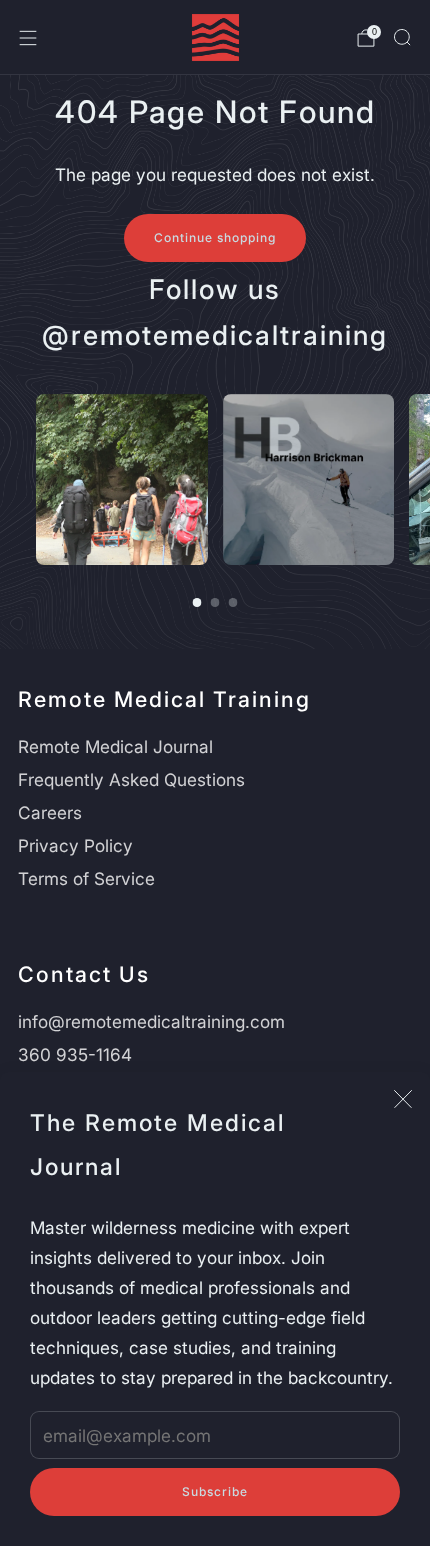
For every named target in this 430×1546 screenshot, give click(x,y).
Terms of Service (86, 878)
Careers (50, 812)
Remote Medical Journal (115, 746)
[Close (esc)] (403, 1099)
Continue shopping (215, 237)
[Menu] (28, 38)
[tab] (197, 602)
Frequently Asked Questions (131, 779)
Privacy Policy (75, 845)
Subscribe (215, 1491)
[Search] (402, 37)
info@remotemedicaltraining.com (151, 1021)
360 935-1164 (75, 1054)
